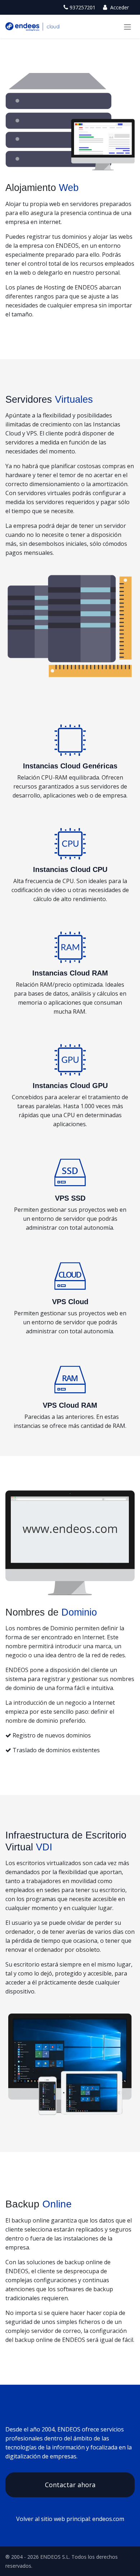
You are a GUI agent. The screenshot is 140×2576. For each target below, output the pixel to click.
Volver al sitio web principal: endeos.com (70, 2519)
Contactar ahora (70, 2485)
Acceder (119, 7)
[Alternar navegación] (127, 27)
